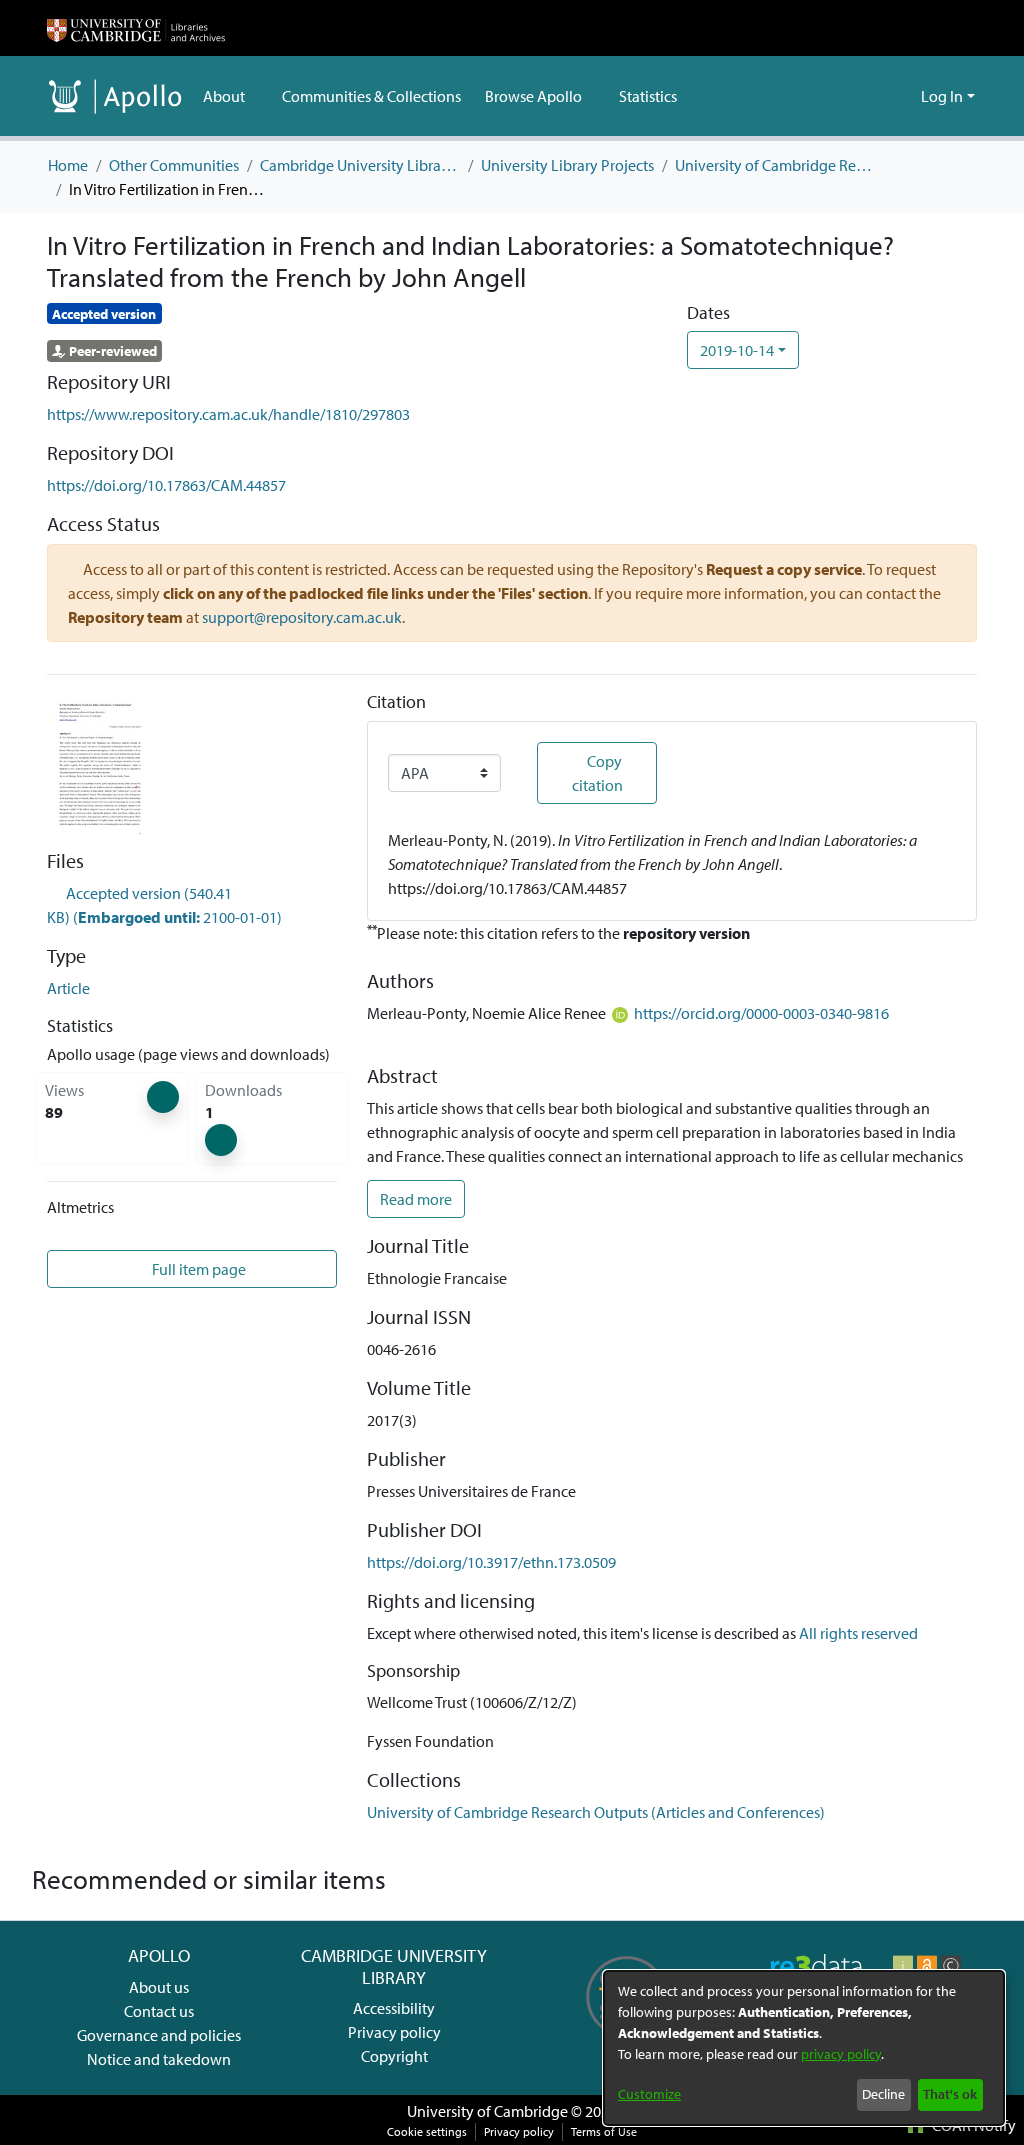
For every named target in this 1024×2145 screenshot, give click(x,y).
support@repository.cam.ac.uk (302, 617)
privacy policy (841, 2054)
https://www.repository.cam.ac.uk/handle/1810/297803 (228, 414)
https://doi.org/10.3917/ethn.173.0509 (491, 1562)
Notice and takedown (159, 2059)
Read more (416, 1199)
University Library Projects (567, 165)
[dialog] (804, 2048)
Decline (883, 2094)
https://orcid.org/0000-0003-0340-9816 (761, 1013)
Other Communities (174, 165)
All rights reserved (858, 1633)
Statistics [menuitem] (648, 96)
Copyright (394, 2056)
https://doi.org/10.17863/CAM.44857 (166, 485)
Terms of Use (604, 2131)
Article (68, 988)
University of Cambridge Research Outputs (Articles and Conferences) (775, 165)
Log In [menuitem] (942, 96)
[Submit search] (873, 96)
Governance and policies (159, 2035)
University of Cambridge (487, 2111)
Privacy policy (394, 2032)
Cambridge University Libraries (360, 165)
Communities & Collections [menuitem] (371, 96)
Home (68, 165)
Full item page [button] (197, 1269)
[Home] (136, 28)
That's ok (950, 2094)
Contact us (159, 2011)
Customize (649, 2094)
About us (159, 1987)
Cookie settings (427, 2131)
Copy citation (597, 773)
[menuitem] (230, 96)
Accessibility (394, 2008)
